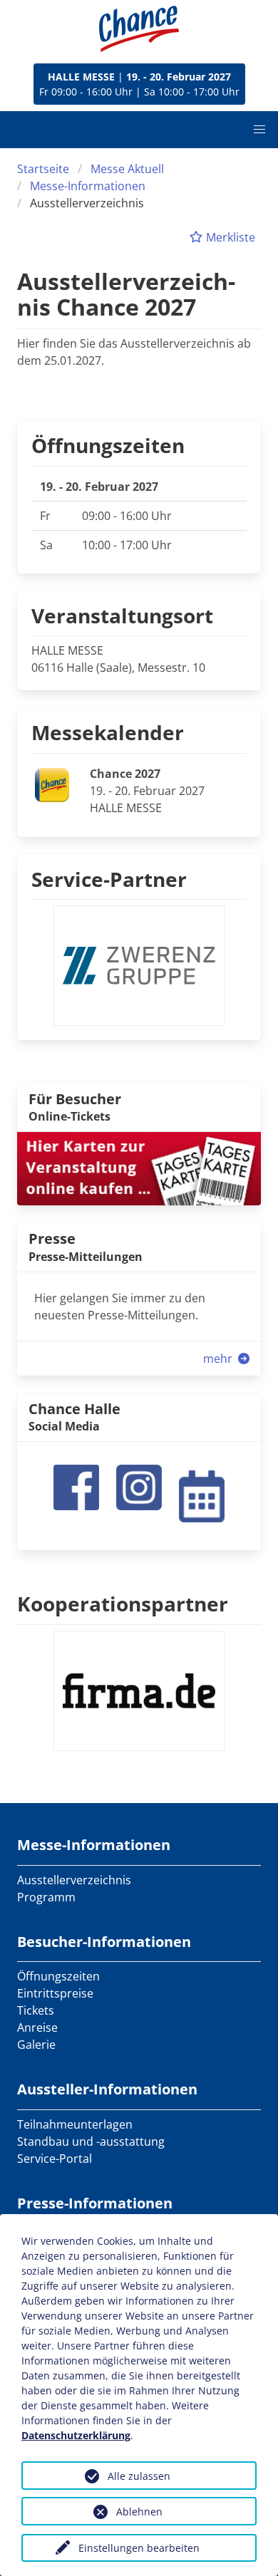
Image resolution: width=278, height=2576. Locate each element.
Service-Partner (109, 879)
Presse (52, 1238)
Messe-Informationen (88, 186)
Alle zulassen (139, 2476)
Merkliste (229, 237)
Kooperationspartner (123, 1604)
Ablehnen (139, 2512)
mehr (219, 1359)
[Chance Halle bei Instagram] (139, 1487)
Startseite (43, 169)
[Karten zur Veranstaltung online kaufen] (139, 1168)
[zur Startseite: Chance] (139, 29)
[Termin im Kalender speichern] (202, 1495)
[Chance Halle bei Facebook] (76, 1487)
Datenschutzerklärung (76, 2435)
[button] (259, 130)
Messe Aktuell (127, 169)
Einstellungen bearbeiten (139, 2548)
